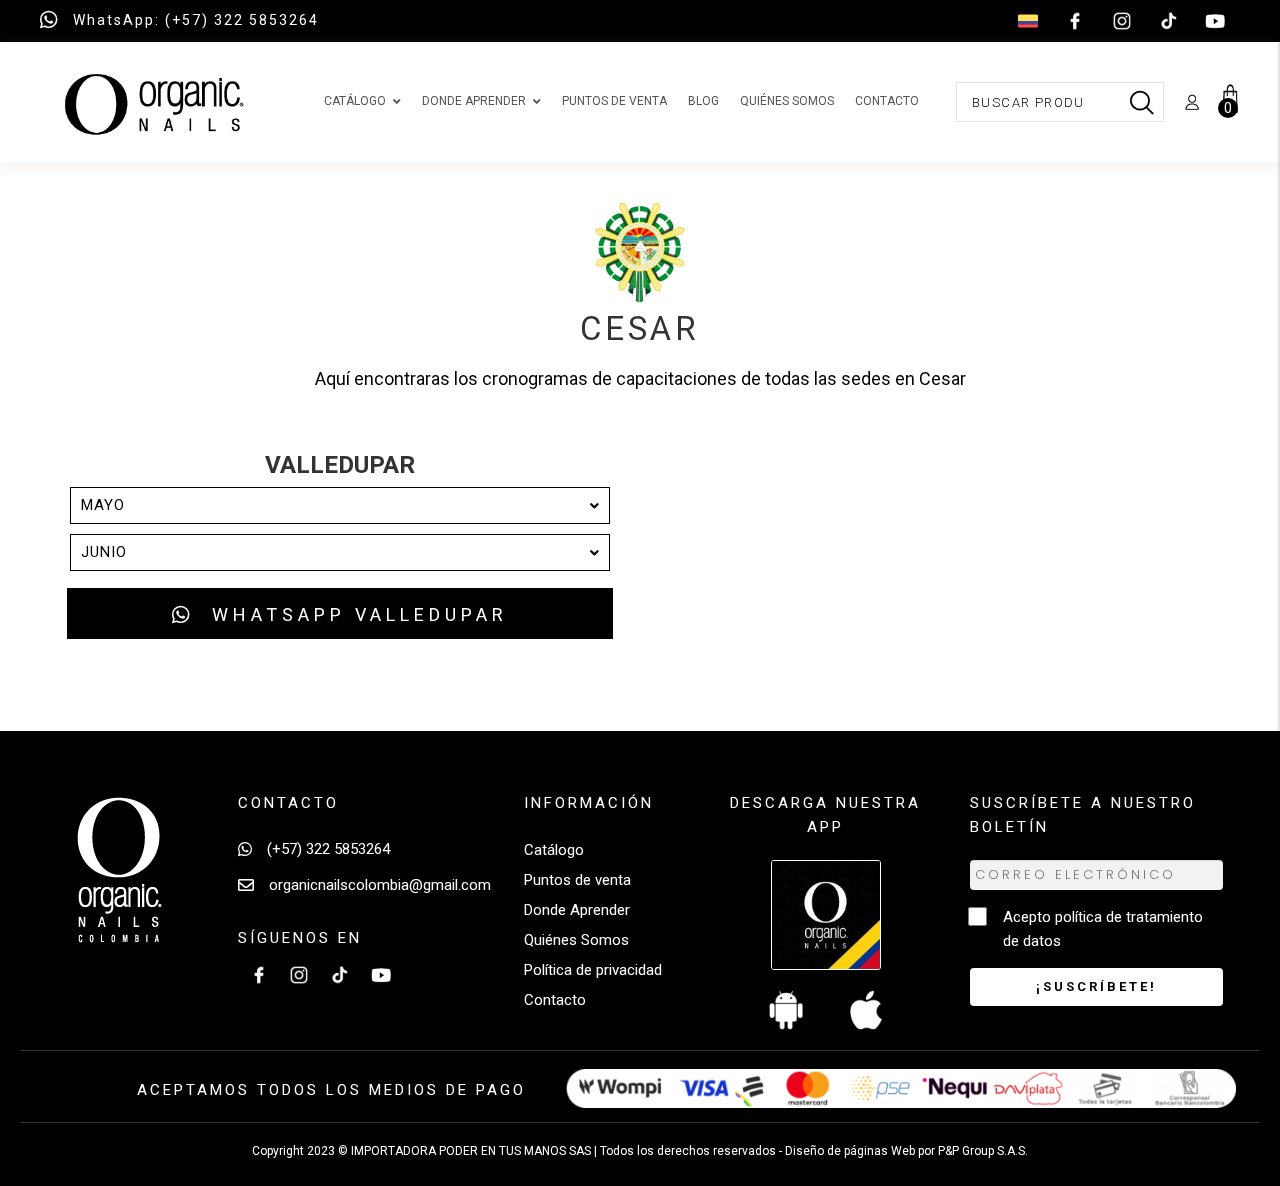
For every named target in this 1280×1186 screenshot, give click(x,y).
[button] (340, 613)
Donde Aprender (577, 910)
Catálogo (554, 850)
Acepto (1103, 929)
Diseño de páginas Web (851, 1151)
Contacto (555, 1000)
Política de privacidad (593, 970)
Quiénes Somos (576, 940)
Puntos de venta (577, 880)
